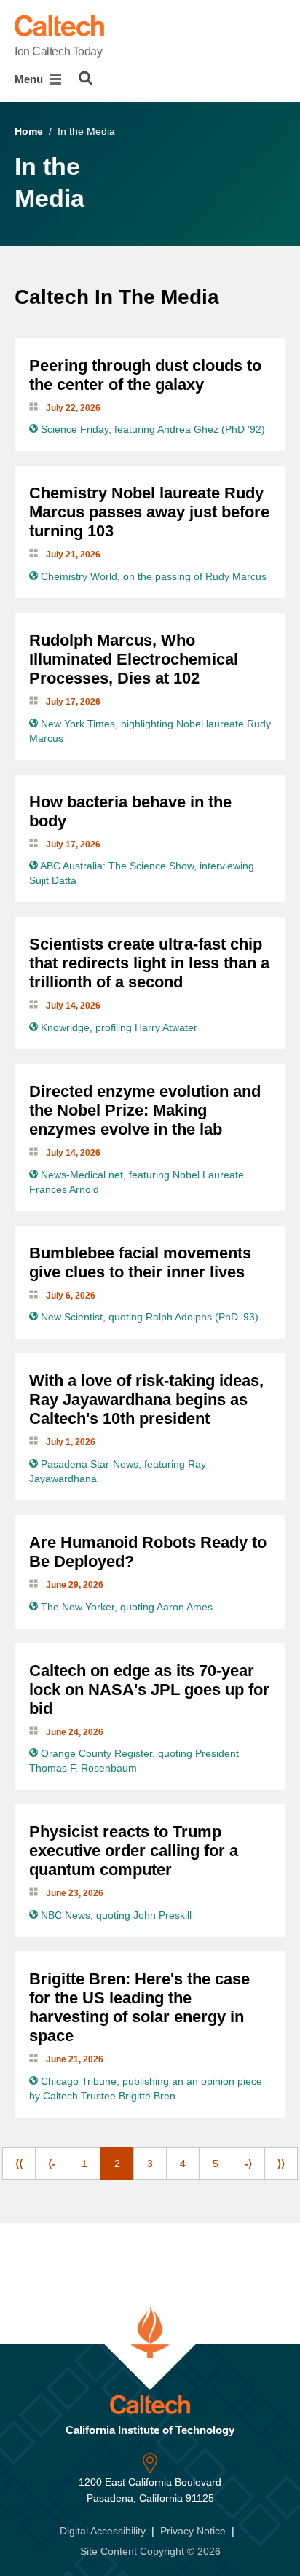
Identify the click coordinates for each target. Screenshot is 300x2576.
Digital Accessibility (103, 2531)
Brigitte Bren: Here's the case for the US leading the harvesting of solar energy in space (139, 2007)
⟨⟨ (19, 2164)
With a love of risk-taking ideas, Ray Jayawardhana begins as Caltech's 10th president (146, 1399)
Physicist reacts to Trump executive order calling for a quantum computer (134, 1851)
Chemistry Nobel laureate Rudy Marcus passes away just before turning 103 (149, 512)
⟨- (52, 2164)
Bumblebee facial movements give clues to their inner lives (140, 1262)
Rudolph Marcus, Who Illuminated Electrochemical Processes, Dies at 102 (134, 659)
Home (29, 131)
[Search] (86, 78)
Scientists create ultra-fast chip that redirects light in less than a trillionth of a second (149, 963)
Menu (30, 79)
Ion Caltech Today (59, 51)
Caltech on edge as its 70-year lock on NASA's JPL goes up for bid (149, 1690)
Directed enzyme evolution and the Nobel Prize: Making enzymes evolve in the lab (145, 1110)
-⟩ (248, 2164)
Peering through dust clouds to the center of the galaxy (145, 375)
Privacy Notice (193, 2531)
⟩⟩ (281, 2164)
